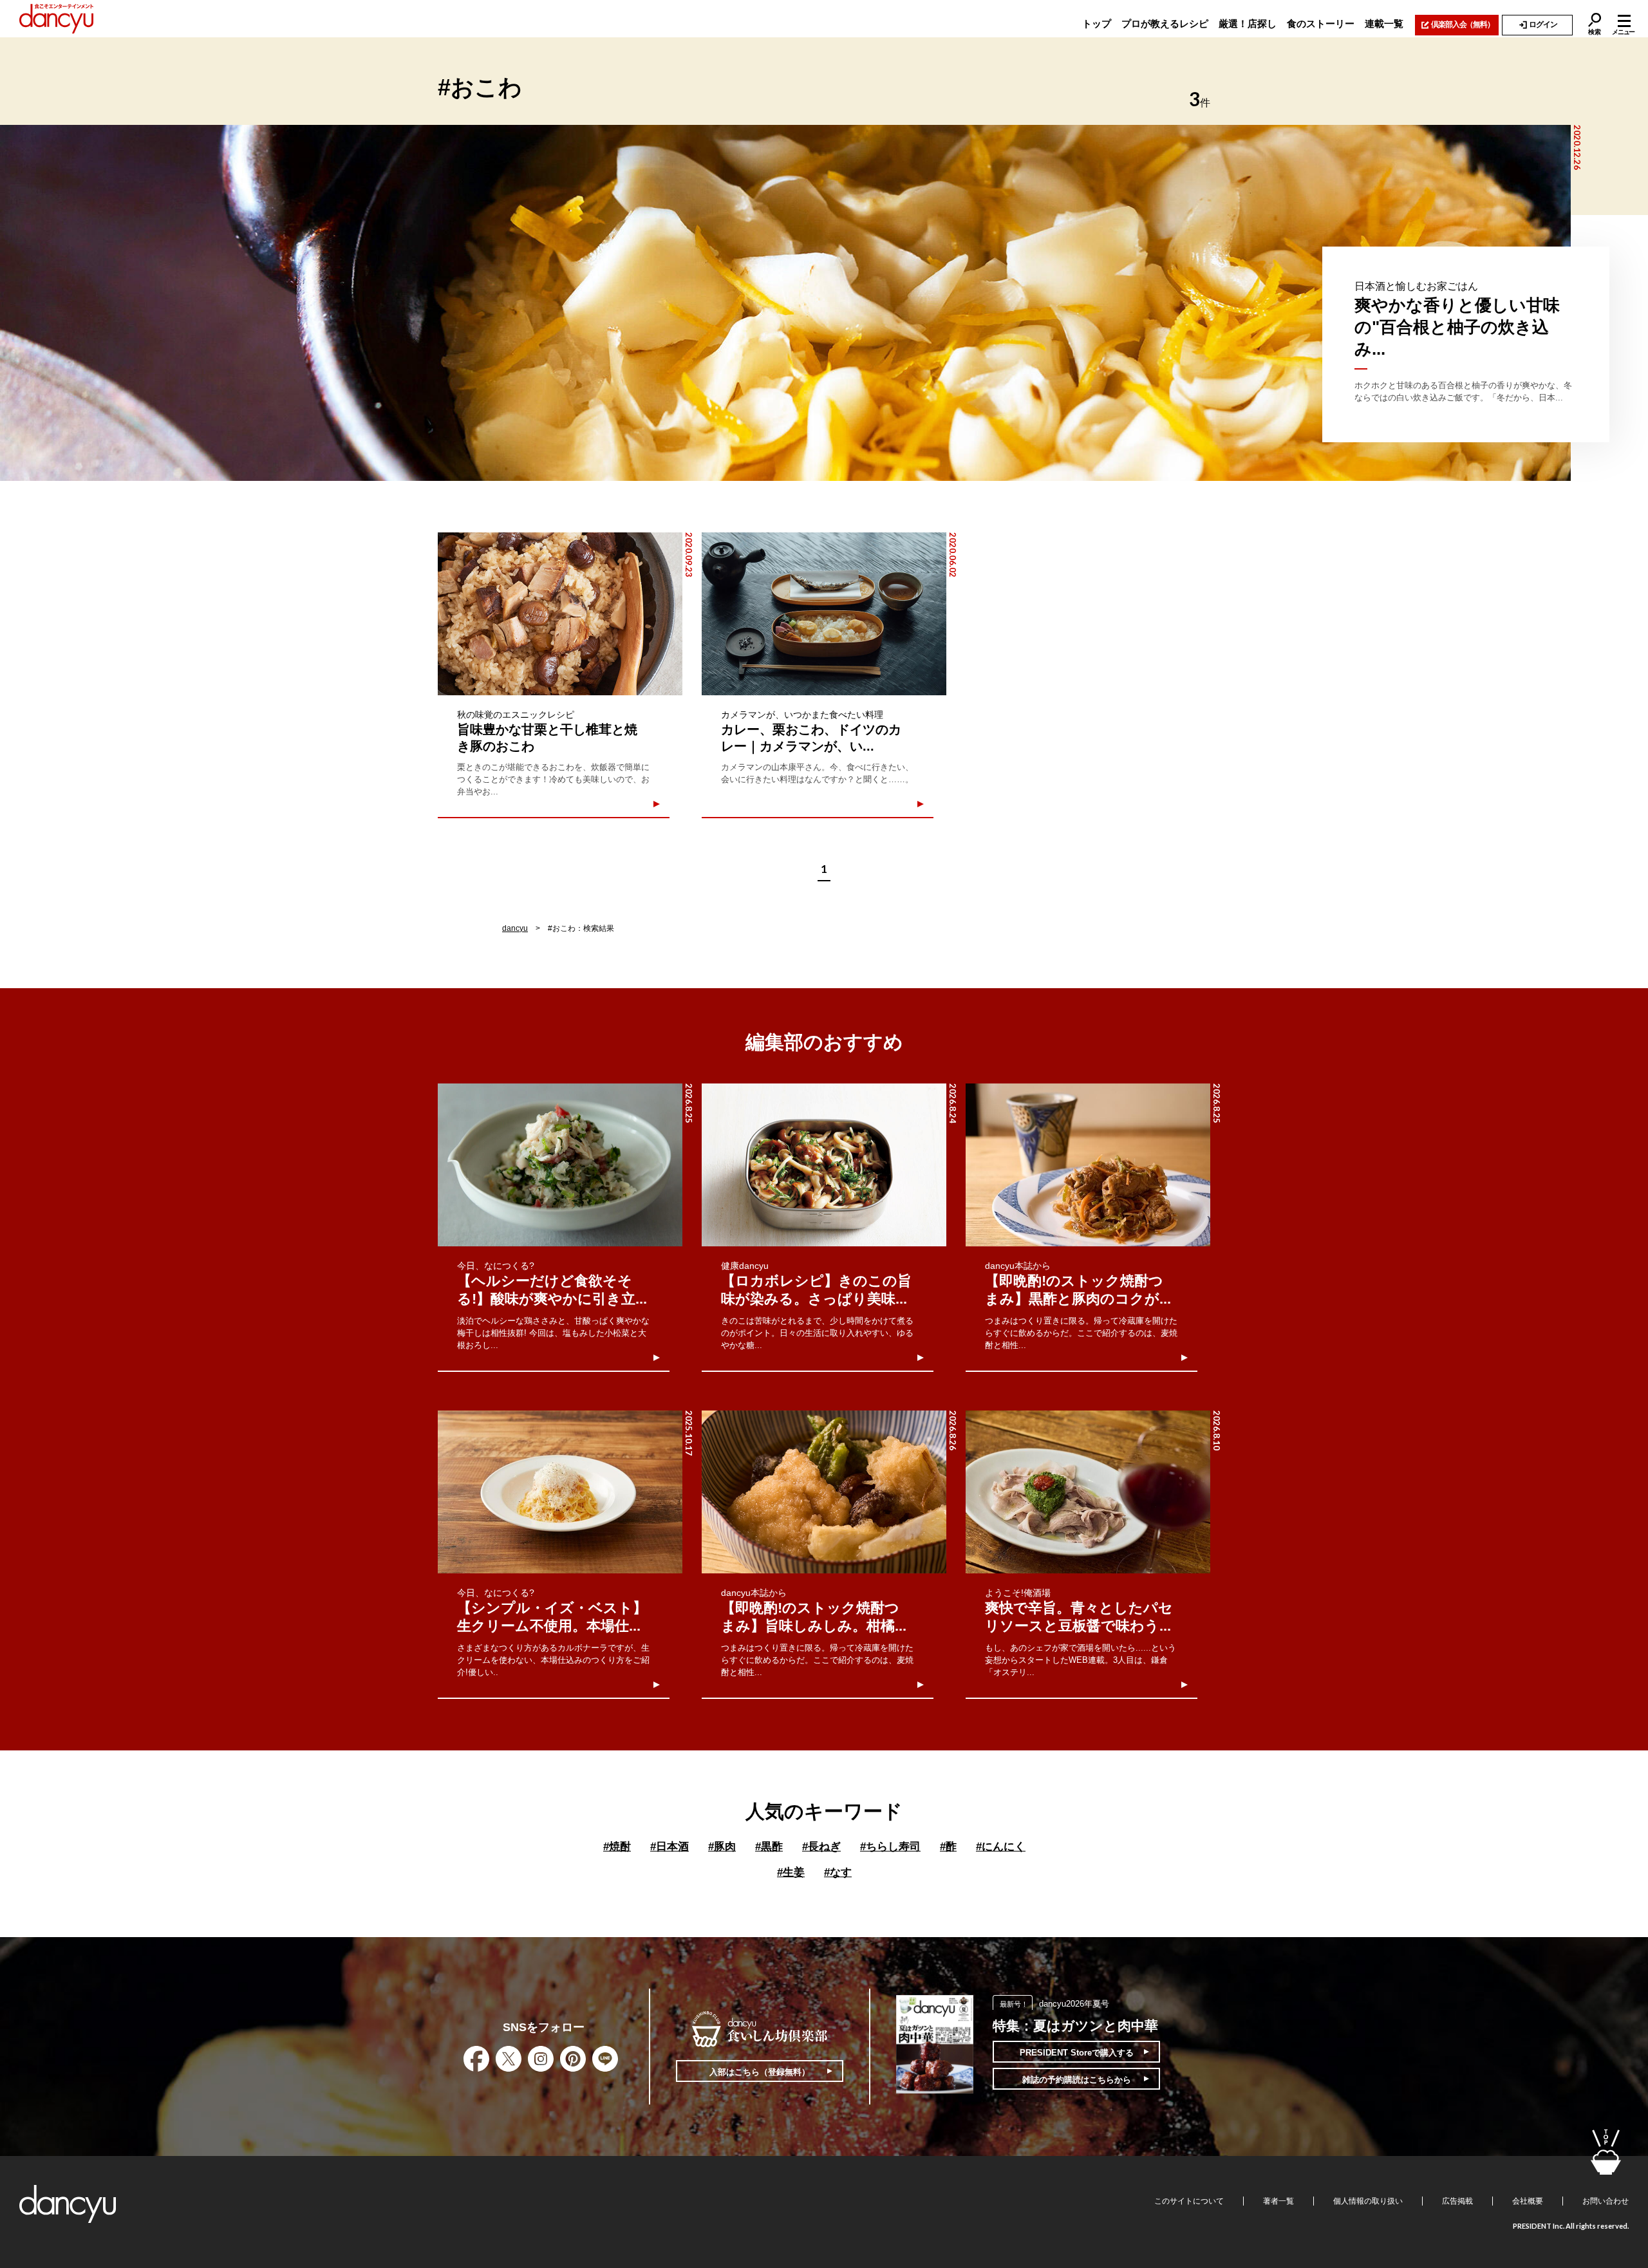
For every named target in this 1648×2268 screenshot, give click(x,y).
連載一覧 (1384, 23)
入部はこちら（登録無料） (760, 2072)
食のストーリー (1321, 23)
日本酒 (669, 1847)
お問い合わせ (1606, 2201)
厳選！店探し (1248, 23)
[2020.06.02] (824, 614)
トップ (1097, 23)
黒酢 (769, 1847)
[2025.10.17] (560, 1492)
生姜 (791, 1872)
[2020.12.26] (785, 303)
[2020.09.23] (560, 614)
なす (838, 1872)
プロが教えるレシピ (1165, 23)
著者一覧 (1278, 2201)
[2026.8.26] (824, 1492)
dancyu (515, 928)
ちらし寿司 (890, 1847)
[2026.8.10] (1088, 1492)
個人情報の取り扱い (1368, 2201)
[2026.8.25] (560, 1165)
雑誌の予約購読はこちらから (1077, 2080)
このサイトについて (1189, 2201)
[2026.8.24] (824, 1165)
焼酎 (617, 1847)
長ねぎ (821, 1847)
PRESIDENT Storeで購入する (1077, 2053)
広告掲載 (1457, 2201)
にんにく (1001, 1847)
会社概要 (1528, 2201)
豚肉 (722, 1847)
